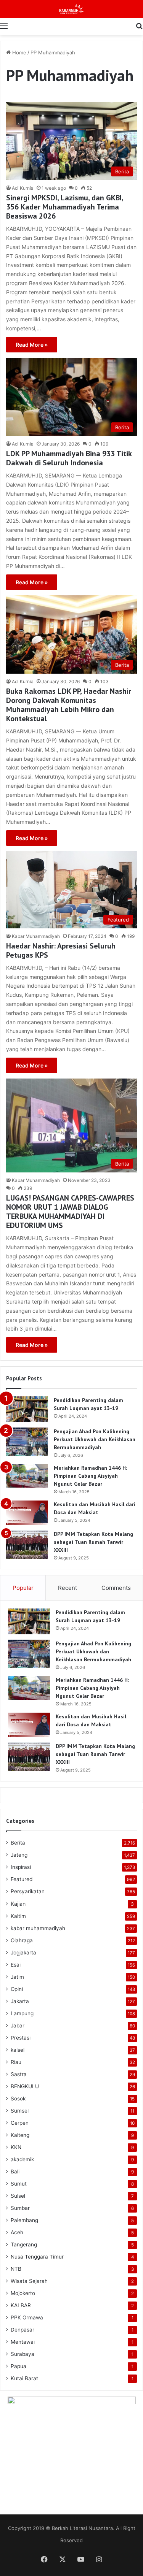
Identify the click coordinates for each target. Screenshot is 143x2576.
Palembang (24, 2220)
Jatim (17, 1977)
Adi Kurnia (23, 188)
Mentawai (23, 2342)
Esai (16, 1965)
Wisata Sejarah (29, 2281)
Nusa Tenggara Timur (37, 2257)
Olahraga (22, 1940)
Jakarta (20, 2001)
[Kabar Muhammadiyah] (71, 9)
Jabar (18, 2026)
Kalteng (20, 2135)
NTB (16, 2269)
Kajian (18, 1904)
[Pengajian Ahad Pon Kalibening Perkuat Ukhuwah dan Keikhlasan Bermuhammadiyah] (27, 1442)
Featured (22, 1879)
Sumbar (20, 2208)
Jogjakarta (23, 1953)
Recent (67, 1588)
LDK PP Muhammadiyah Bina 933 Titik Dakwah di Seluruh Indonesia (69, 458)
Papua (18, 2366)
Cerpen (20, 2123)
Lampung (22, 2013)
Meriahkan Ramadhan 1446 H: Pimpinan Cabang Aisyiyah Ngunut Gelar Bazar (90, 1476)
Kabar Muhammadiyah (36, 936)
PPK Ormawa (27, 2317)
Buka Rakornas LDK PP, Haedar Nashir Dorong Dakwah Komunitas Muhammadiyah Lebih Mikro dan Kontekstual (69, 705)
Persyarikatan (28, 1891)
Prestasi (21, 2038)
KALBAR (21, 2305)
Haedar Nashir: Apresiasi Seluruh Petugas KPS (61, 950)
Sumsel (20, 2111)
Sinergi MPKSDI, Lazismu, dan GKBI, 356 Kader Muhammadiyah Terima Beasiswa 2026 (65, 207)
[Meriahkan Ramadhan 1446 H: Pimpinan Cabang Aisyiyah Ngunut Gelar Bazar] (27, 1476)
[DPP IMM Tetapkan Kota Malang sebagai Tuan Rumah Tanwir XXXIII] (27, 1544)
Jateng (19, 1855)
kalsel (18, 2050)
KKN (16, 2147)
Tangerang (24, 2244)
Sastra (19, 2074)
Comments (116, 1588)
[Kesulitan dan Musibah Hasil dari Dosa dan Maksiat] (27, 1513)
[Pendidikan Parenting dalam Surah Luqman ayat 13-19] (27, 1409)
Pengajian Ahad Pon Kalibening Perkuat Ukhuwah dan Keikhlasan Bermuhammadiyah (95, 1439)
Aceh (17, 2232)
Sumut (19, 2184)
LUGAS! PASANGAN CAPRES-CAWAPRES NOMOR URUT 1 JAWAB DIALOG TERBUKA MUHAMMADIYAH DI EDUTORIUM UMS (70, 1212)
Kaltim (18, 1916)
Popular (23, 1588)
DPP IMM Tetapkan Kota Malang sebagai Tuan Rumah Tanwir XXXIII (93, 1542)
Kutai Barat (24, 2378)
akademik (22, 2159)
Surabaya (22, 2354)
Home (18, 52)
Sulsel (18, 2196)
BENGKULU (25, 2086)
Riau (16, 2062)
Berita (18, 1843)
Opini (17, 1989)
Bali (15, 2172)
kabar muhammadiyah (38, 1928)
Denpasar (22, 2330)
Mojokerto (23, 2293)
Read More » (32, 345)
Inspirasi (21, 1867)
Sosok (18, 2099)
